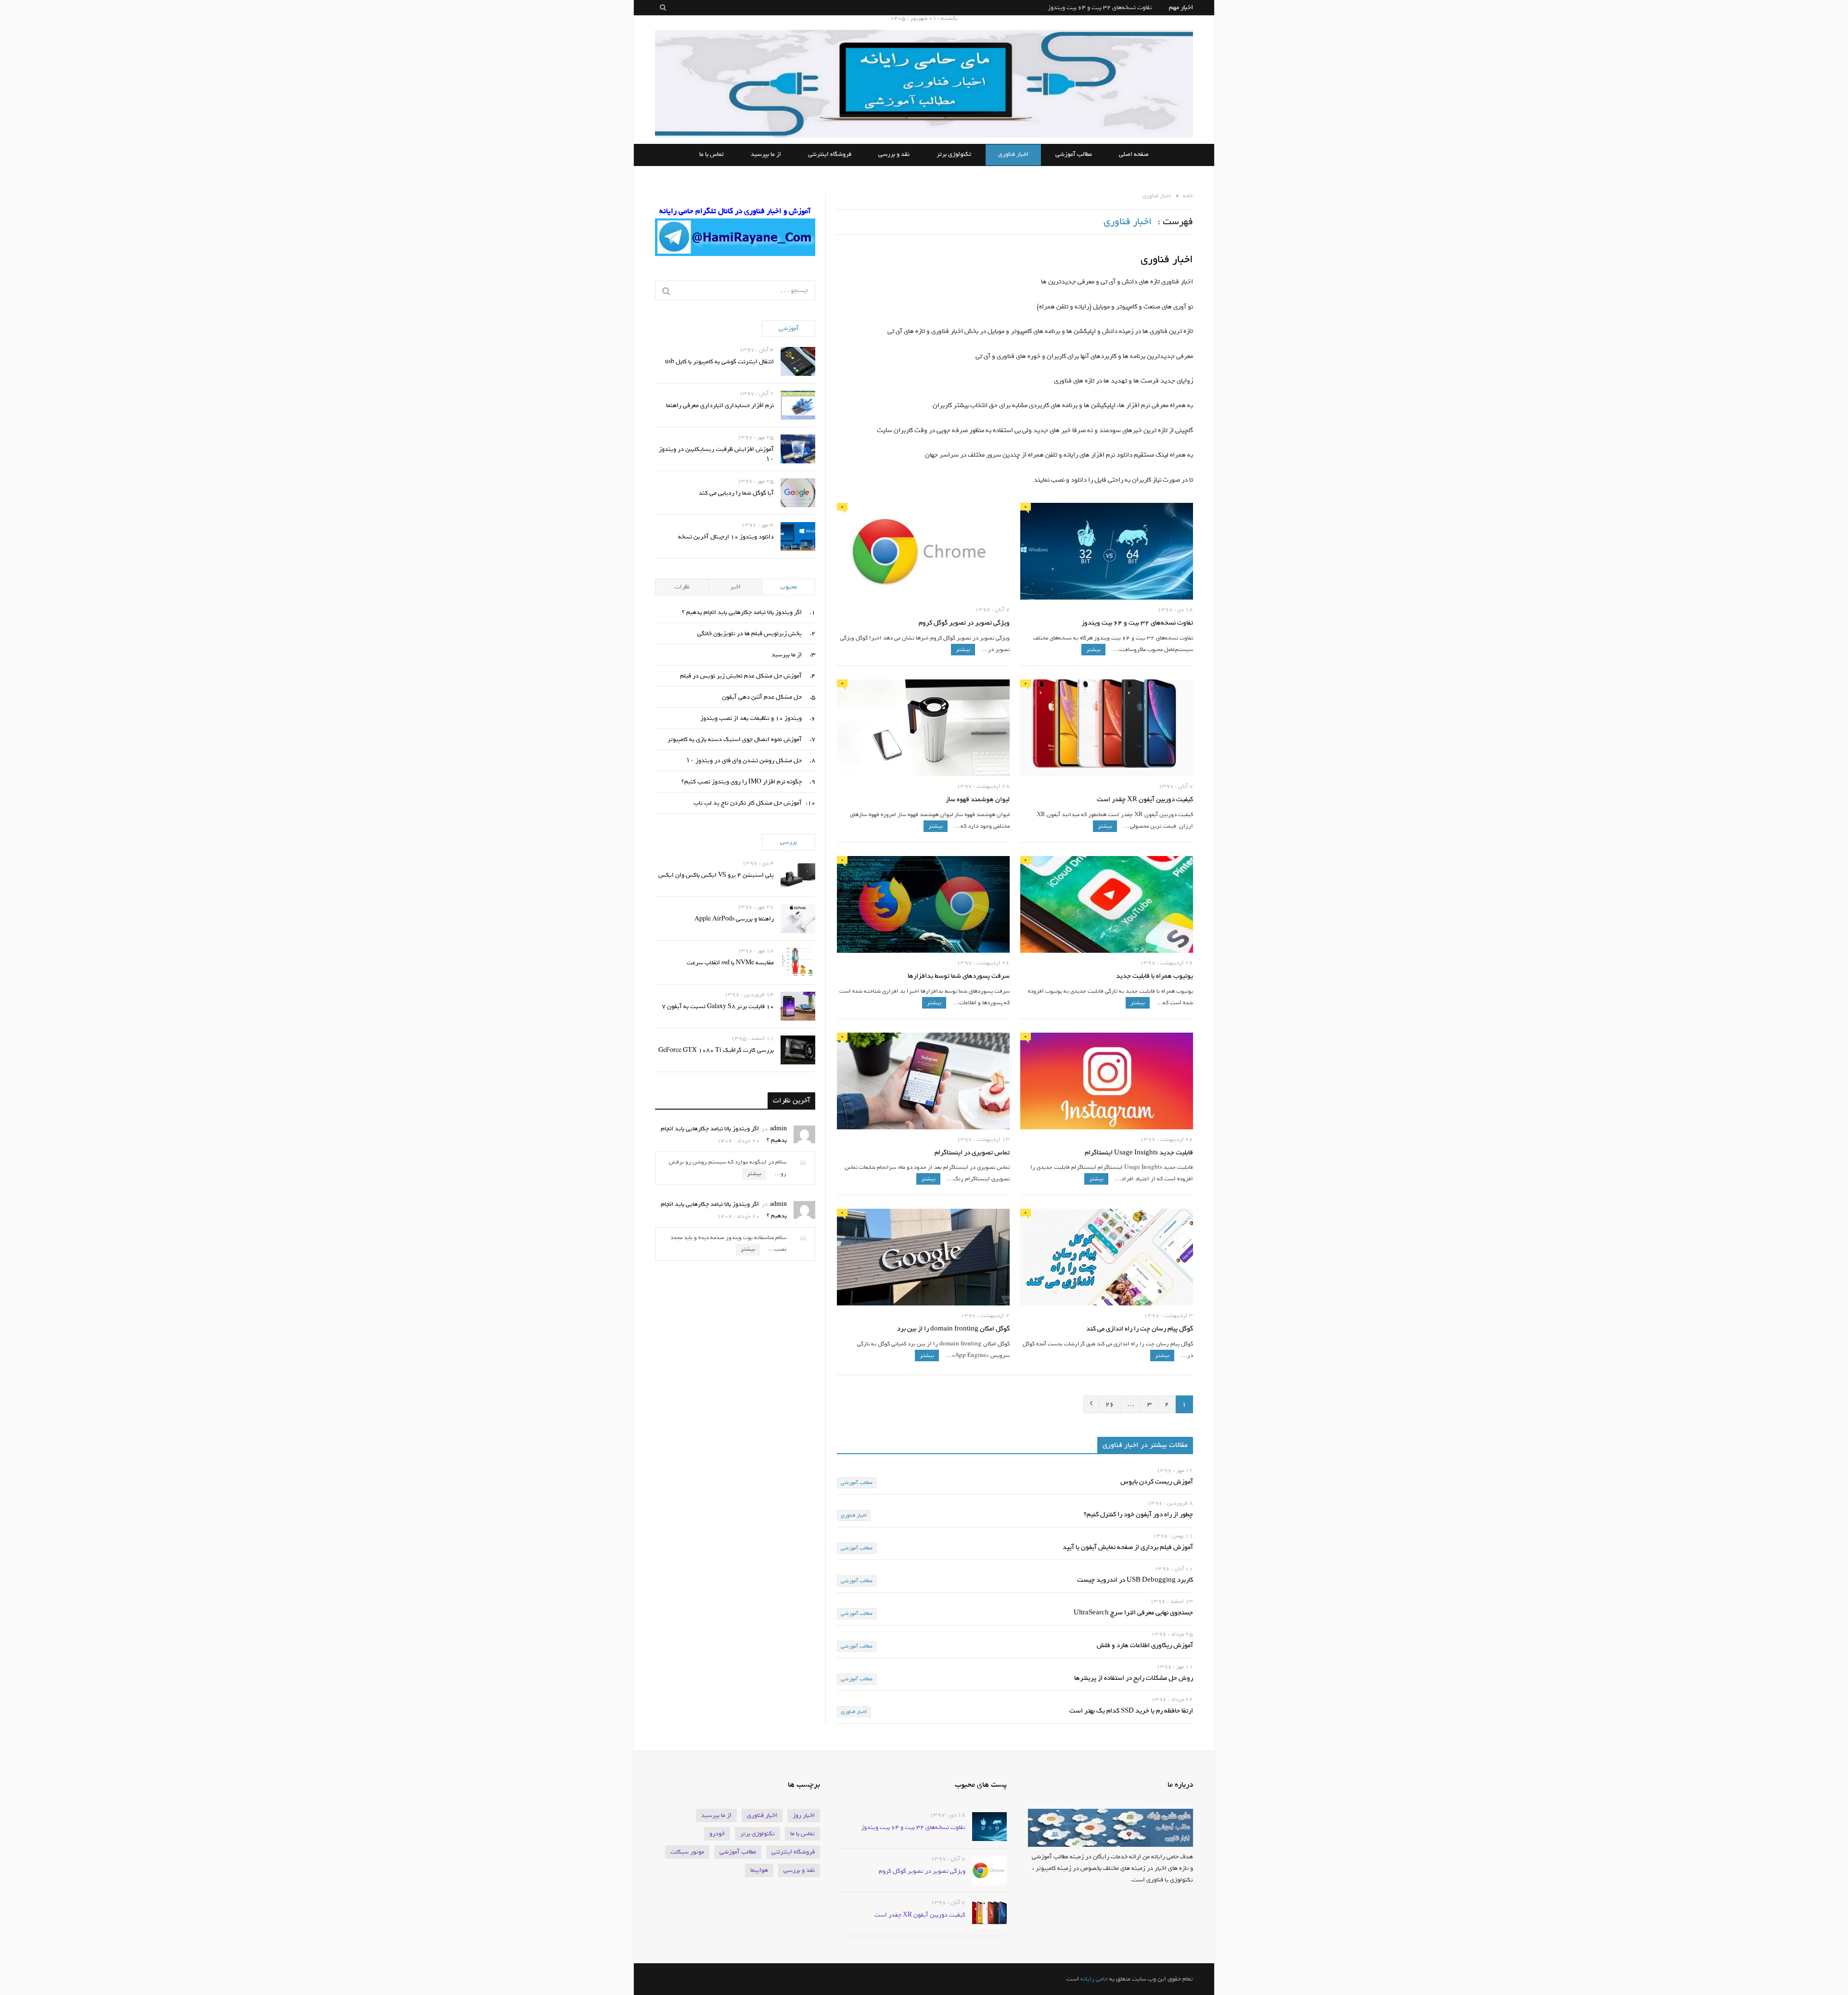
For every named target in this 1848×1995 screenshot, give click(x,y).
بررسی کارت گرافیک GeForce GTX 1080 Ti (716, 1050)
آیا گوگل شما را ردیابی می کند (736, 493)
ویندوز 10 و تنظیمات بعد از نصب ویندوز (751, 718)
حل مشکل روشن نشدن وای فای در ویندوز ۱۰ (744, 761)
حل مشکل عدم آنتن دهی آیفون (762, 697)
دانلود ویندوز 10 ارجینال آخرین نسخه (726, 537)
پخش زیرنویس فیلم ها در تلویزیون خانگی (750, 633)
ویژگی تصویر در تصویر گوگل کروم (1109, 7)
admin (778, 1129)
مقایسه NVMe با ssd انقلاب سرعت (730, 963)
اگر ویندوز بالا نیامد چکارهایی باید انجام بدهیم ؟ (742, 612)
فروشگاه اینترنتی (830, 155)
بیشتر (1093, 650)
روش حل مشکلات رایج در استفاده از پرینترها (1134, 1679)
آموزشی (789, 328)
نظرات (682, 587)
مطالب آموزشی (1074, 155)
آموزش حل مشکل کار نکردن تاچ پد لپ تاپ (748, 803)
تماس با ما (712, 155)
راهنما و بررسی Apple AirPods (734, 919)
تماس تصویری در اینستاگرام (972, 1153)
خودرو (717, 1834)
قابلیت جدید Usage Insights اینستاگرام (1139, 1153)
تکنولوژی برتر (954, 155)
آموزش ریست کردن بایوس (1157, 1482)
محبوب (789, 587)
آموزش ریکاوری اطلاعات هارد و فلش (1145, 1646)
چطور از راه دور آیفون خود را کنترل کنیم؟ (1138, 1515)
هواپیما (759, 1870)
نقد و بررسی (894, 155)
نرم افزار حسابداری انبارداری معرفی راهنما (720, 405)
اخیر (735, 587)
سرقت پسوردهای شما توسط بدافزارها (959, 977)
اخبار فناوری (1013, 155)
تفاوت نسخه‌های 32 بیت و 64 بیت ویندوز (1137, 623)
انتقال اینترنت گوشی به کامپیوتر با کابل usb (719, 362)
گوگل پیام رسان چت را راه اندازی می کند (1140, 1329)
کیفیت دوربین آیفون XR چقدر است (1145, 800)
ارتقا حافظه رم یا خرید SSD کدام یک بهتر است (1131, 1711)
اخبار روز (804, 1815)
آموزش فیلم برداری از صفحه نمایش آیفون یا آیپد (1128, 1548)
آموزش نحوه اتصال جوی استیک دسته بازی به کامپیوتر (735, 739)
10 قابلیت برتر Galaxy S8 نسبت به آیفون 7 (718, 1006)
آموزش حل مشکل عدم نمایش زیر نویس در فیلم (741, 676)
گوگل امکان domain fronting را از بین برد (953, 1329)
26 (1110, 1404)
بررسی (789, 842)
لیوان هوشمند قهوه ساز (978, 800)
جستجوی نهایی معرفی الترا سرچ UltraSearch (1133, 1613)
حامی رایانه (1094, 1979)
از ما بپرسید (766, 155)
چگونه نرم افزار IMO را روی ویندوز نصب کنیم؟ (742, 782)
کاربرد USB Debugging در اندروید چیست (1135, 1580)
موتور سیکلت (687, 1852)
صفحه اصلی (1134, 155)
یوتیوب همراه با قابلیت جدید (1155, 977)
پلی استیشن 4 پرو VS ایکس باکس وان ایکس (716, 875)
